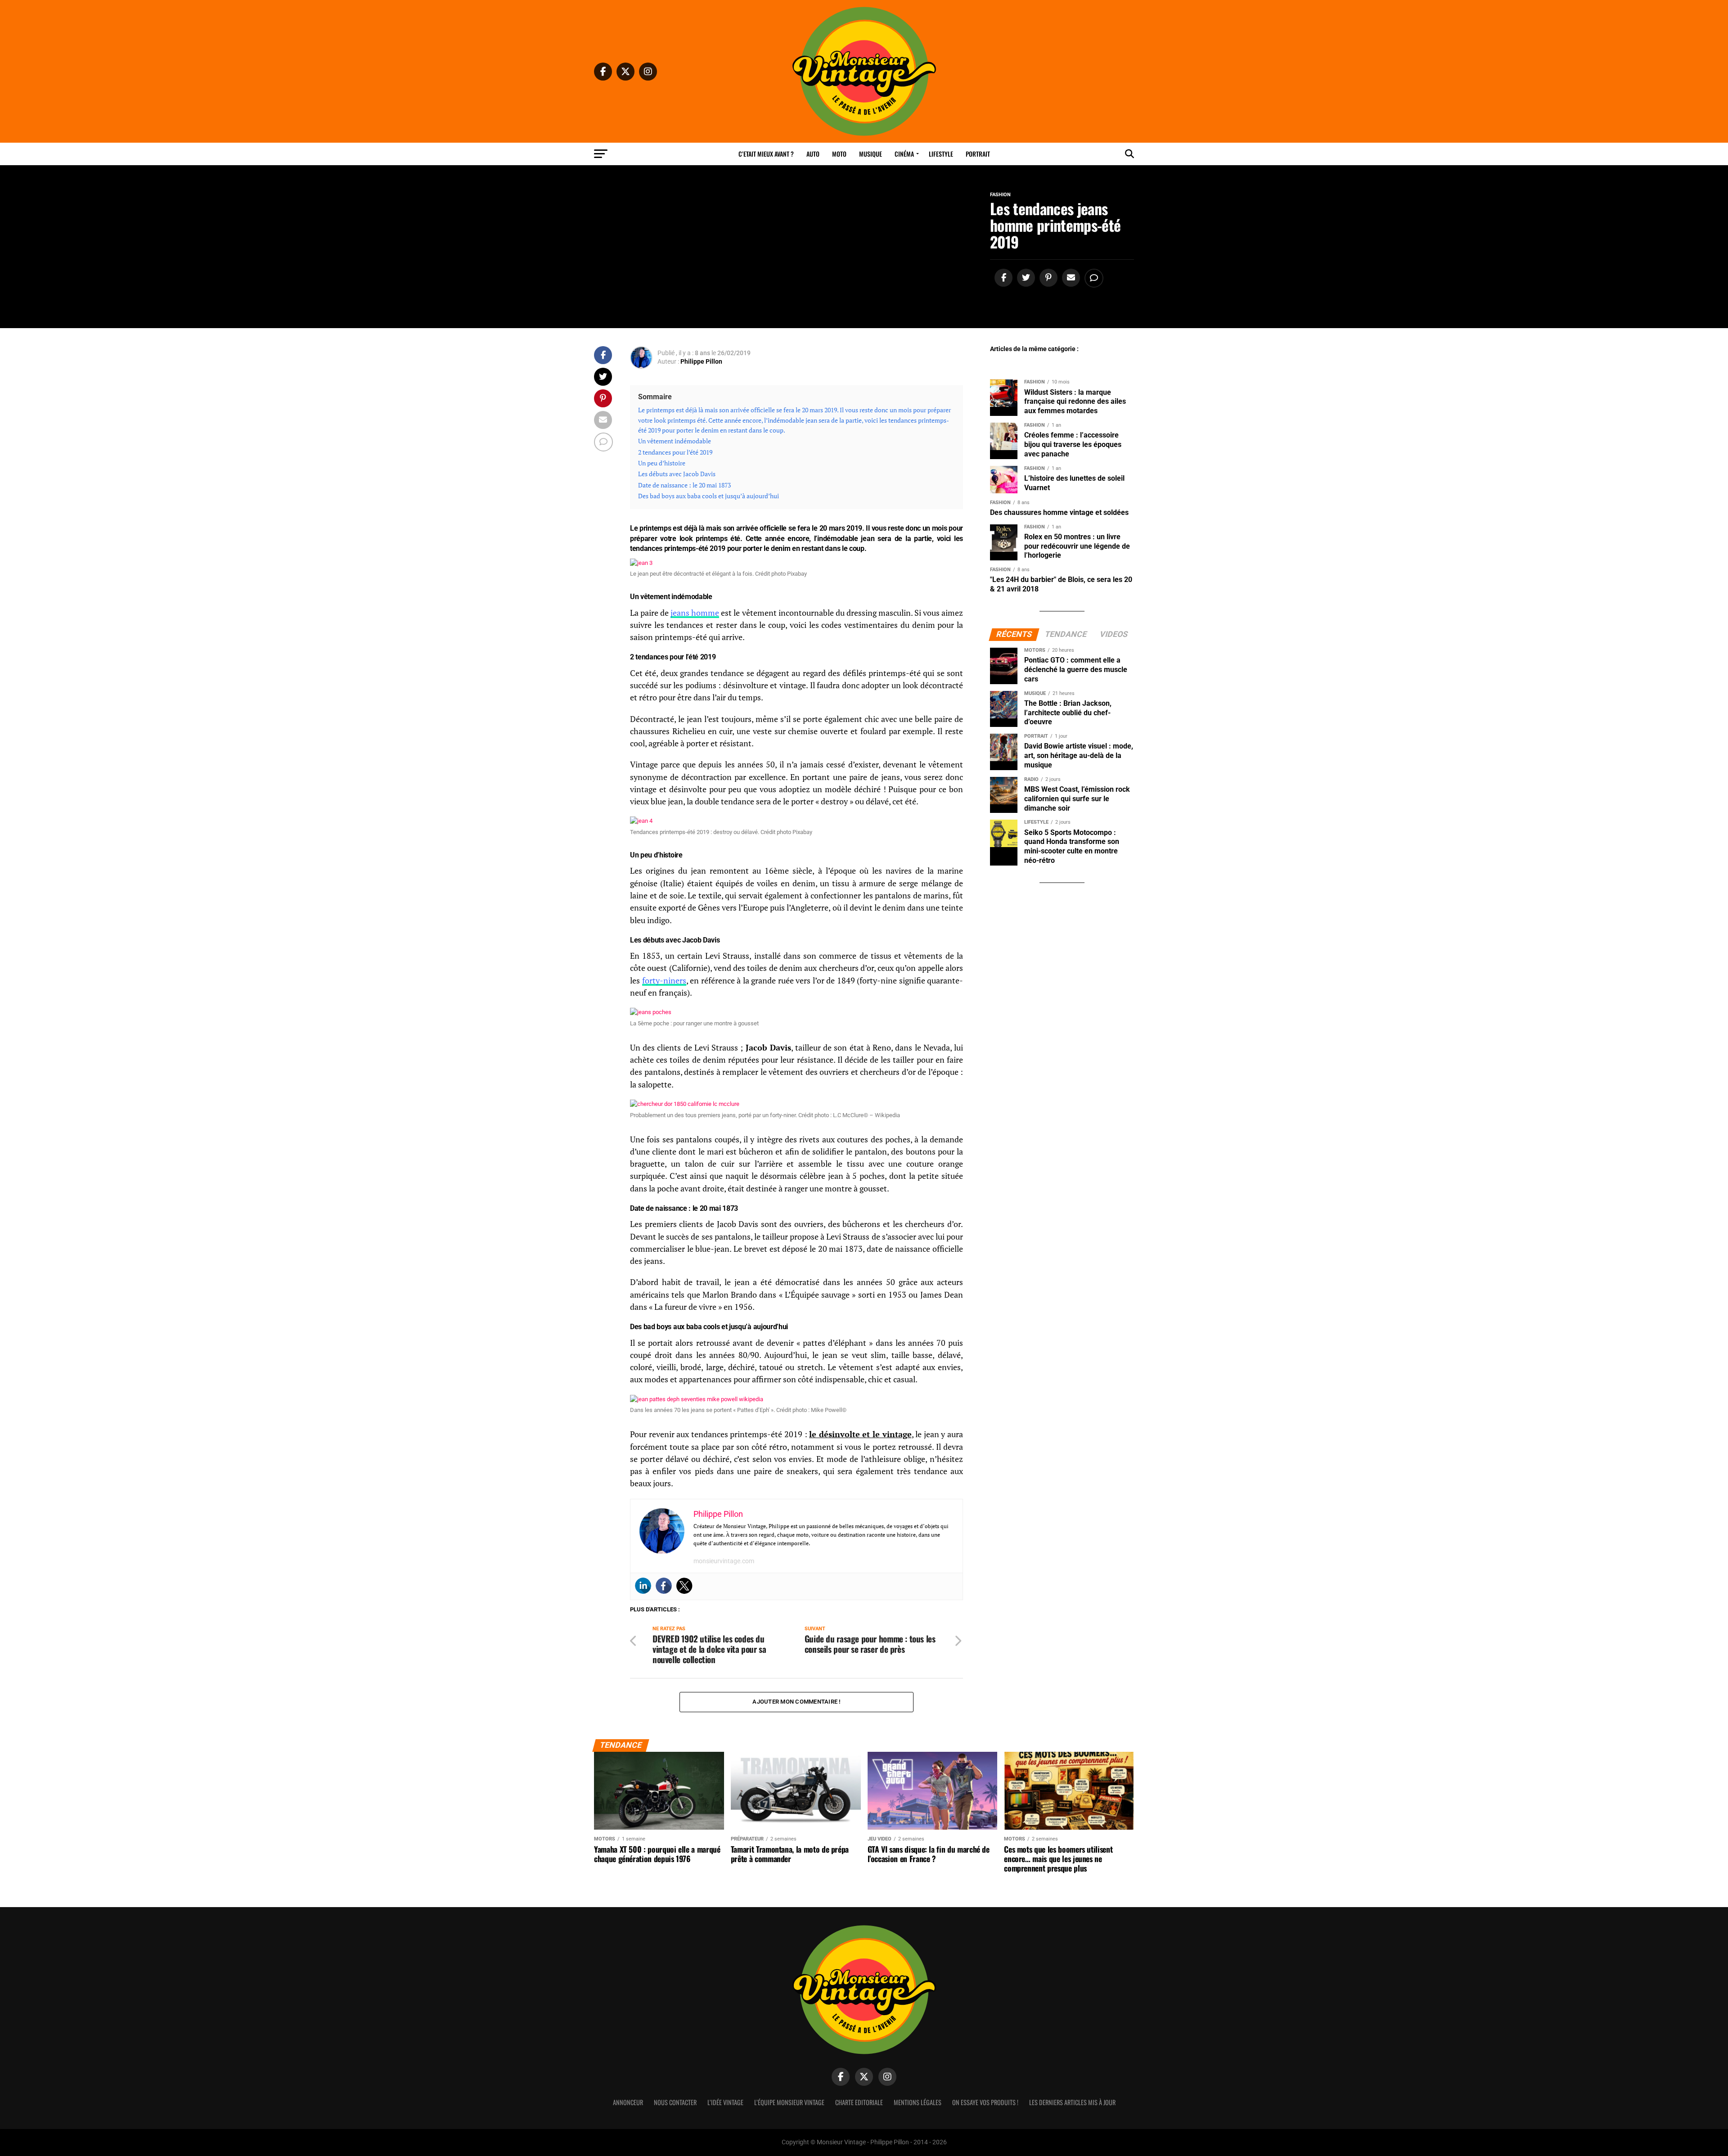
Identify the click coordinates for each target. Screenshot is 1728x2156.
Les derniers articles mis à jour (1072, 2102)
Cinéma (904, 154)
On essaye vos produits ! (985, 2102)
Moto (839, 154)
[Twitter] (684, 1586)
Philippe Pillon (701, 361)
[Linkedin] (643, 1586)
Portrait (978, 154)
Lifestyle (941, 154)
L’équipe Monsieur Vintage (789, 2102)
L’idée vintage (725, 2102)
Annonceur (628, 2102)
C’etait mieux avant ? (766, 154)
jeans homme (695, 613)
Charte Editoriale (859, 2102)
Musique (871, 154)
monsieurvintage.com (724, 1561)
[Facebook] (664, 1586)
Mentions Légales (918, 2102)
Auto (813, 154)
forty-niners (664, 981)
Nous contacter (675, 2102)
